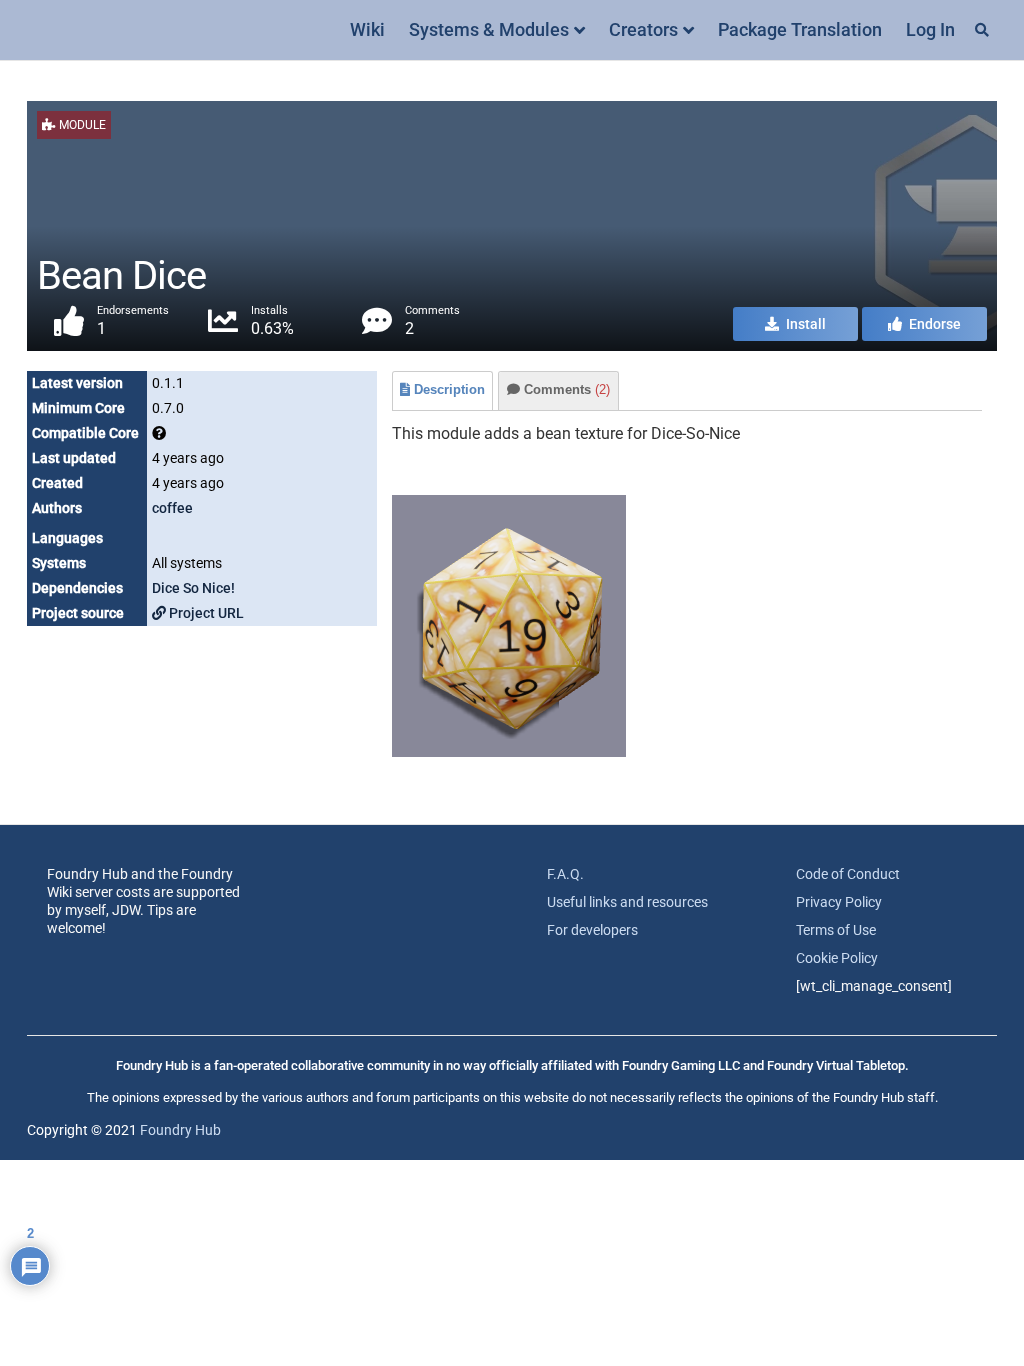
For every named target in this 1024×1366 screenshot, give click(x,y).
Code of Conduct (848, 874)
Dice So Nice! (193, 588)
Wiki (367, 29)
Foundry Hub (180, 1130)
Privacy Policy (839, 902)
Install (804, 324)
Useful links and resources (627, 902)
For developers (592, 930)
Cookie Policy (837, 958)
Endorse (933, 324)
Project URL (205, 613)
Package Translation (800, 29)
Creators (643, 29)
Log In (930, 29)
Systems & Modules (489, 29)
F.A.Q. (565, 874)
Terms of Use (836, 930)
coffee (172, 508)
